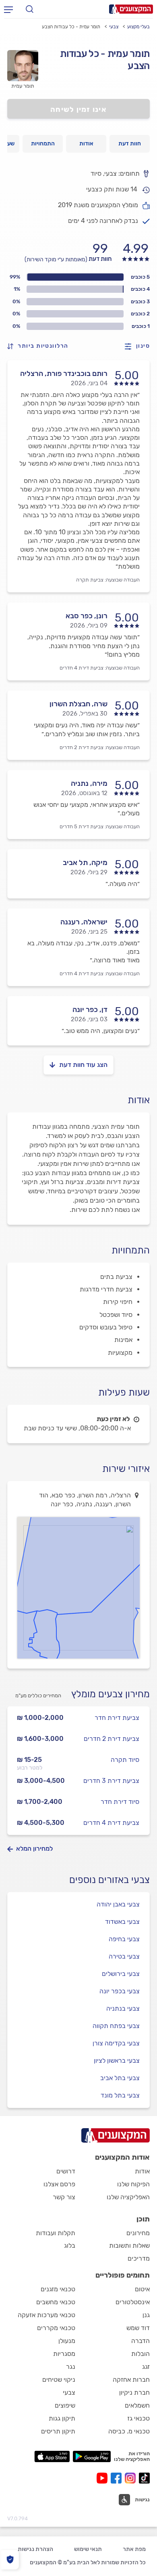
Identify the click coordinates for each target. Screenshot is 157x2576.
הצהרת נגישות (35, 2549)
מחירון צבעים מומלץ (111, 1694)
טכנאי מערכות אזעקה (46, 2315)
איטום (142, 2289)
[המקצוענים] (131, 9)
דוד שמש (138, 2328)
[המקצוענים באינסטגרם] (132, 2478)
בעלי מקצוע (138, 27)
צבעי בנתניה (123, 2008)
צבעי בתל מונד (120, 2095)
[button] (37, 1636)
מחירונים (138, 2233)
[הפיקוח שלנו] (10, 2560)
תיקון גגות (62, 2418)
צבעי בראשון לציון (117, 2061)
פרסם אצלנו (59, 2184)
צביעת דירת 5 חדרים (82, 826)
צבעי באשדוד (122, 1922)
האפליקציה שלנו (128, 2197)
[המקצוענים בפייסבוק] (118, 2478)
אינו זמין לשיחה (78, 109)
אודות (142, 2171)
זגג (146, 2367)
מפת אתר (134, 2549)
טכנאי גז (138, 2418)
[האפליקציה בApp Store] (52, 2456)
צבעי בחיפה (124, 1939)
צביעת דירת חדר (117, 1718)
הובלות (140, 2354)
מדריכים (139, 2258)
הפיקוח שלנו (133, 2184)
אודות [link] (86, 144)
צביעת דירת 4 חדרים (82, 668)
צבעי (114, 27)
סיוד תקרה (125, 1760)
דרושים (66, 2171)
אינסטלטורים (133, 2302)
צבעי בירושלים (121, 1974)
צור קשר (64, 2197)
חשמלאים (137, 2405)
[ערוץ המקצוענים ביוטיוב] (104, 2478)
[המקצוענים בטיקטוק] (144, 2478)
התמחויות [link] (43, 144)
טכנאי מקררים (56, 2328)
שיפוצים (65, 2405)
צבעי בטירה (124, 1956)
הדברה (140, 2341)
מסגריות (64, 2354)
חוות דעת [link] (130, 144)
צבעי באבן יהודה (118, 1904)
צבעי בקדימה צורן (116, 2043)
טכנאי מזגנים (58, 2289)
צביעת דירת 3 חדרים (111, 1781)
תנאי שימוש (88, 2549)
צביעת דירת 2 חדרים (82, 747)
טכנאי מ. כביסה (129, 2431)
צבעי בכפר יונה (120, 1991)
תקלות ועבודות (56, 2233)
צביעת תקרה (90, 580)
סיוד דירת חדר (120, 1802)
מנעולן (67, 2341)
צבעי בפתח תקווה (116, 2026)
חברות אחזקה (131, 2380)
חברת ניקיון (134, 2392)
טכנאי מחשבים (56, 2302)
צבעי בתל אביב (120, 2078)
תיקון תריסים (58, 2431)
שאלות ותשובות (129, 2245)
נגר (71, 2367)
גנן (146, 2315)
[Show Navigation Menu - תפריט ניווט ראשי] (8, 9)
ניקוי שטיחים (59, 2380)
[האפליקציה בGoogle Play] (92, 2456)
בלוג (70, 2245)
